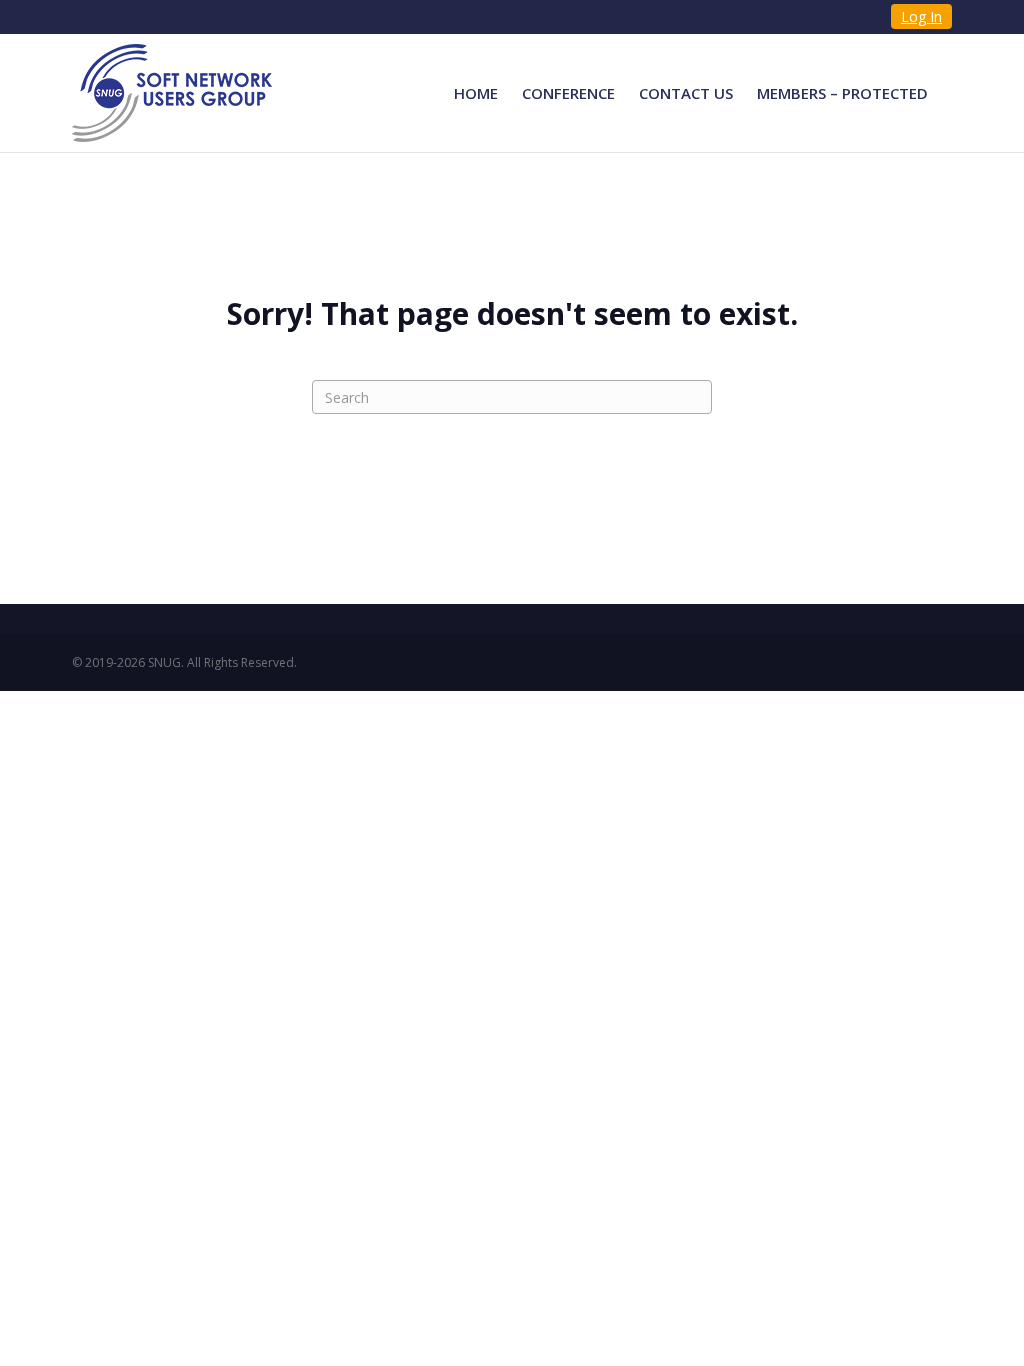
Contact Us (686, 93)
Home (476, 93)
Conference (568, 93)
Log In (921, 16)
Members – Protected (842, 93)
